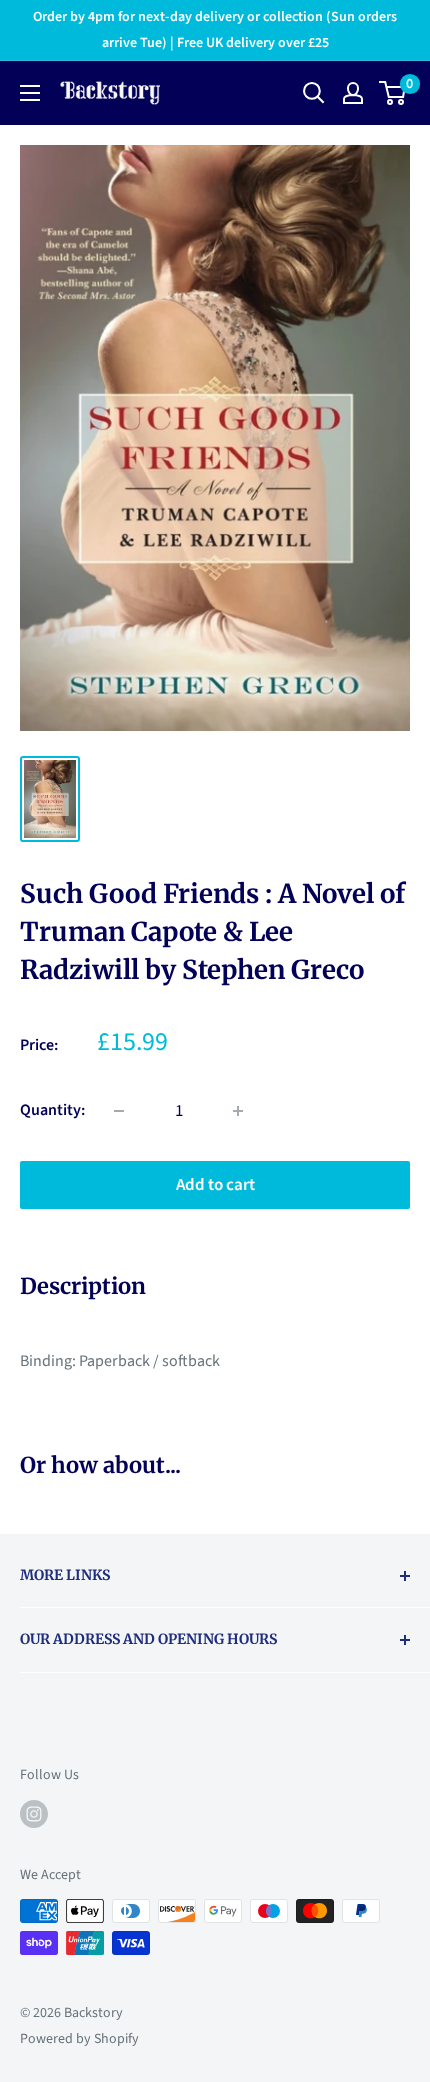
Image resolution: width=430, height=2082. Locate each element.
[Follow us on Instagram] (34, 1814)
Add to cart (215, 1185)
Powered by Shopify (79, 2039)
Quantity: (52, 1110)
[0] (393, 93)
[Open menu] (30, 93)
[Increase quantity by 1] (238, 1111)
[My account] (353, 93)
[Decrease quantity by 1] (119, 1111)
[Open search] (314, 93)
